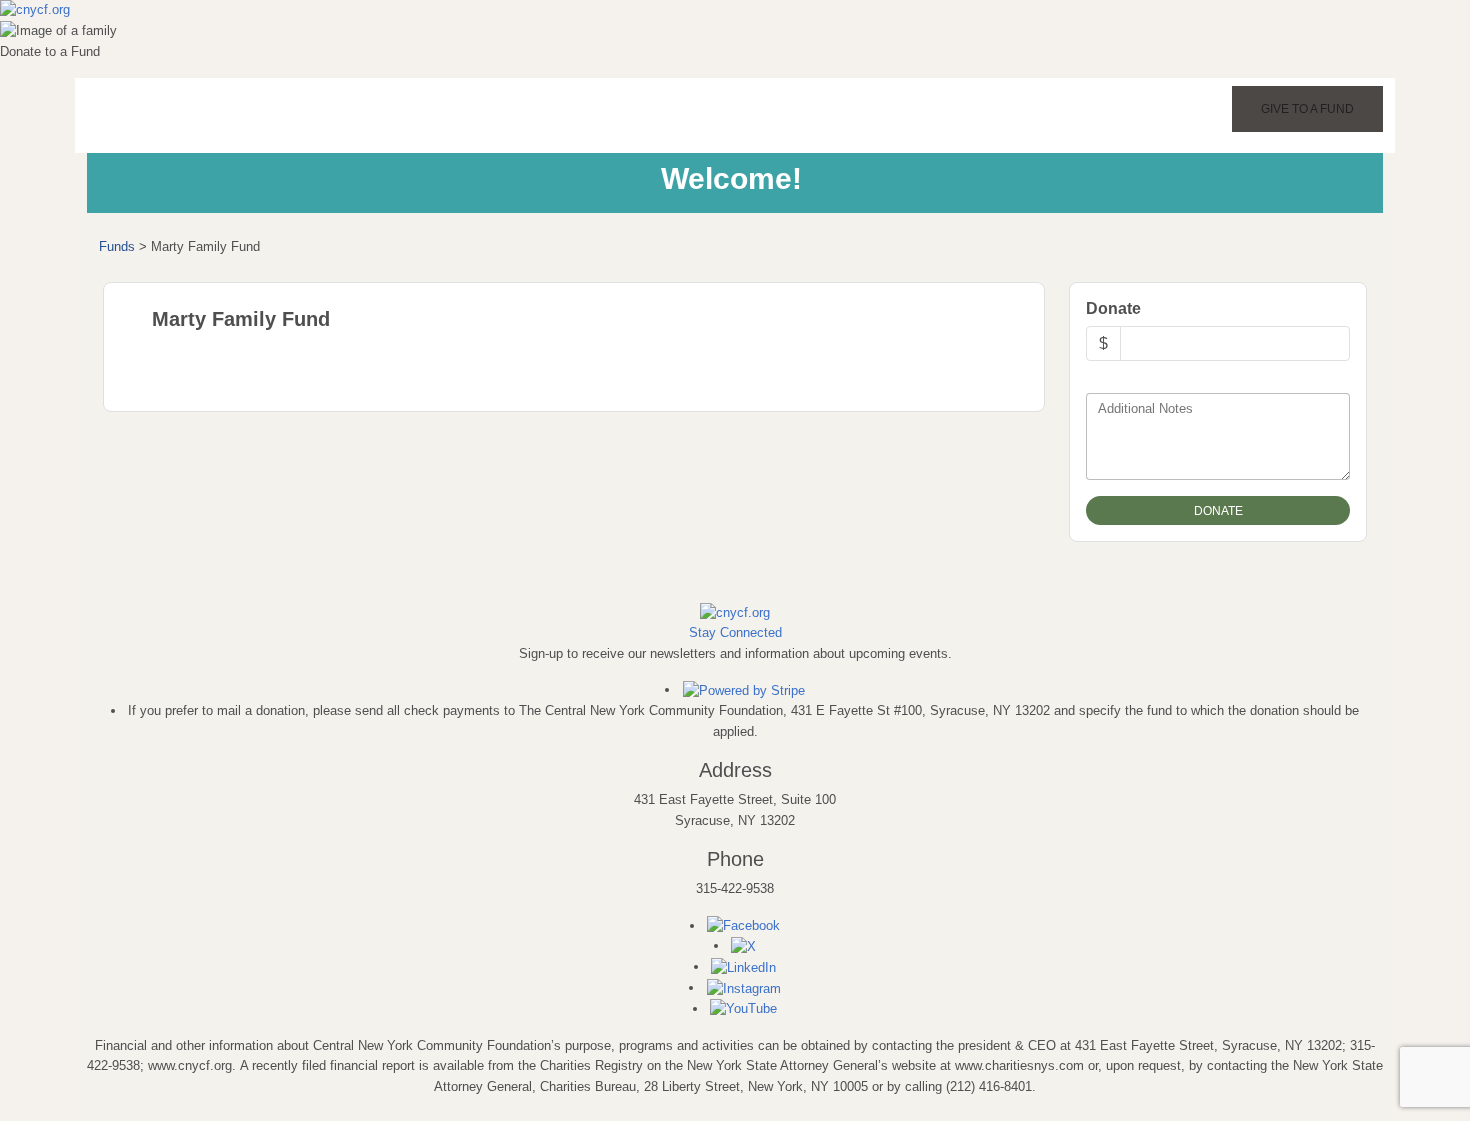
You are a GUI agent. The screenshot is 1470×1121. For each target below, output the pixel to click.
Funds (117, 246)
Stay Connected (735, 632)
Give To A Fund (1307, 109)
